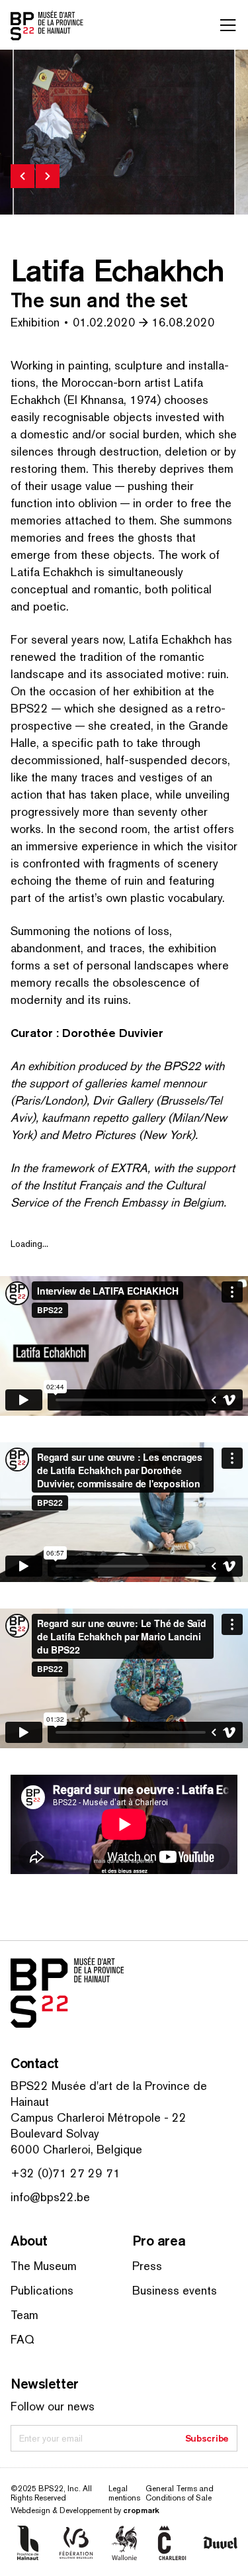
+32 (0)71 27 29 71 (65, 2173)
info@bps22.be (50, 2197)
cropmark (141, 2510)
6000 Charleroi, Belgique (76, 2149)
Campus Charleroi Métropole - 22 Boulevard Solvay (99, 2125)
